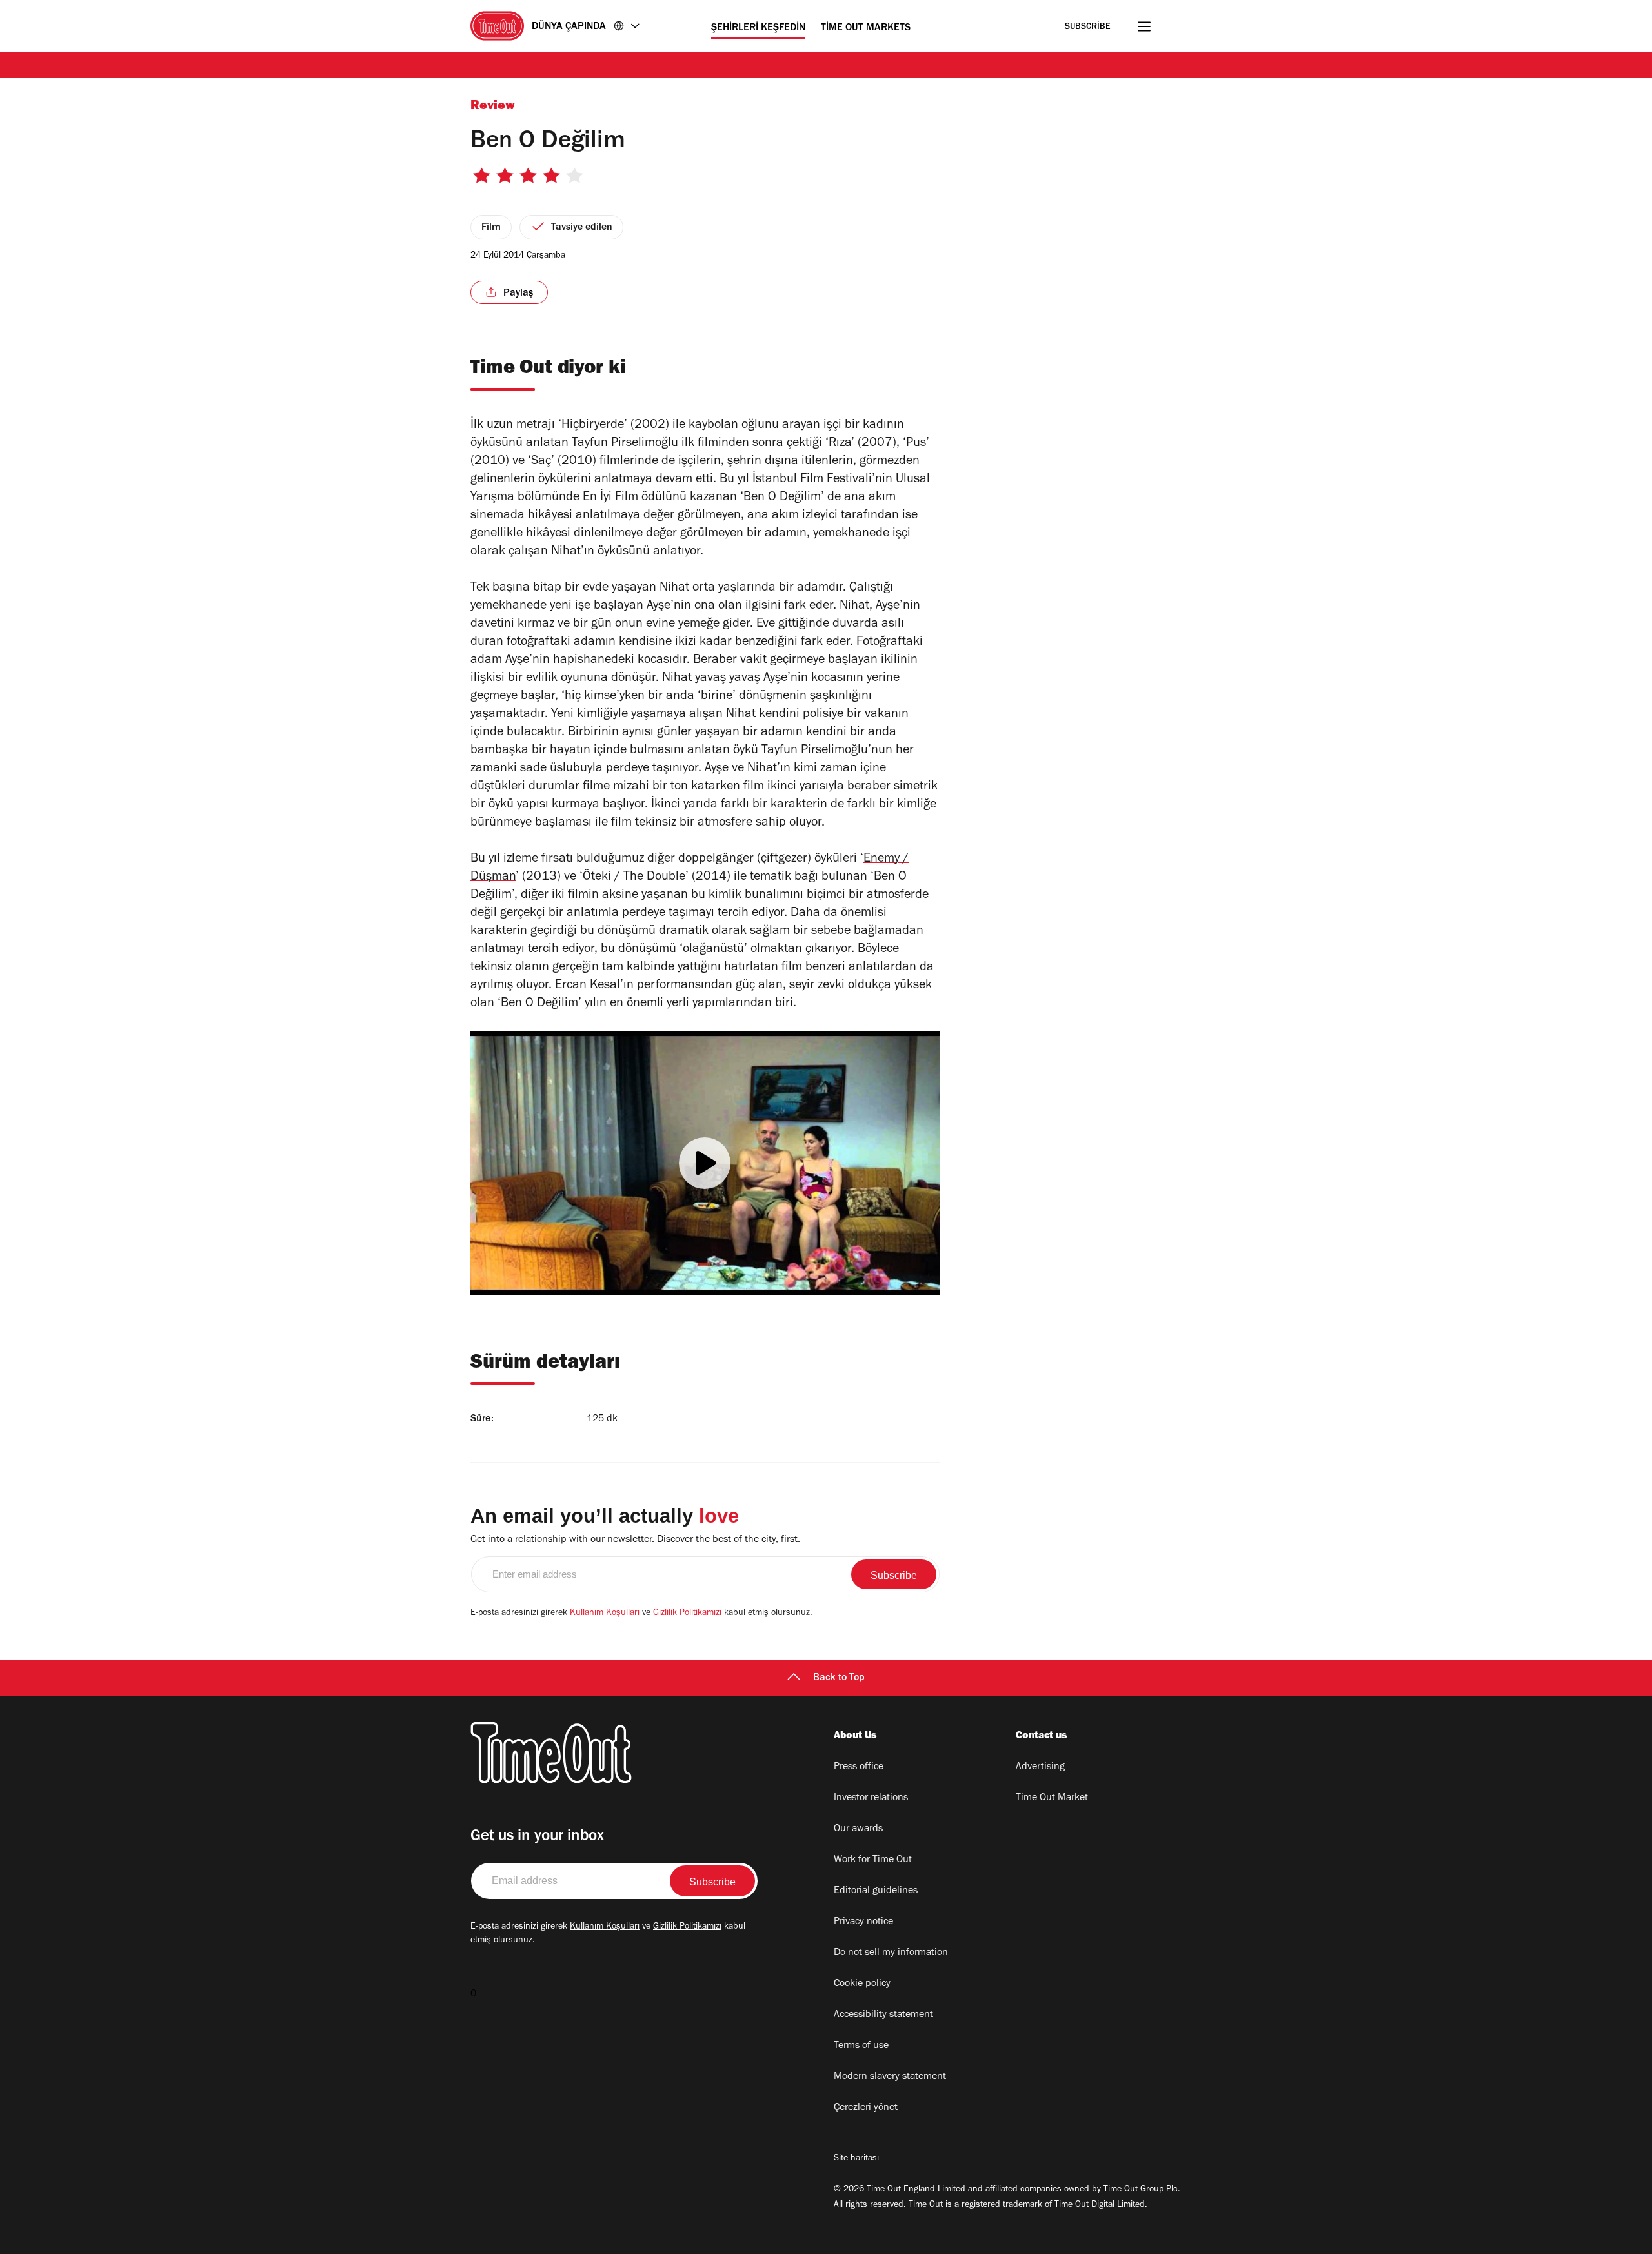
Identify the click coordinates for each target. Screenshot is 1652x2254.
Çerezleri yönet (866, 2108)
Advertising (1040, 1767)
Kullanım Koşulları (605, 1614)
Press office (859, 1767)
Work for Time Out (873, 1860)
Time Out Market (1052, 1798)
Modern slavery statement (890, 2077)
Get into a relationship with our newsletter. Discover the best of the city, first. (635, 1540)
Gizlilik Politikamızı (687, 1614)
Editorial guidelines (876, 1891)
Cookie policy (862, 1984)
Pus (916, 444)
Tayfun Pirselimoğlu (625, 444)
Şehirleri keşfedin (758, 28)
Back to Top (839, 1678)
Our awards (858, 1829)
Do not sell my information (891, 1953)
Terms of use (861, 2046)
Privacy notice (863, 1922)
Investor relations (871, 1798)
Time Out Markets (866, 28)
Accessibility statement (883, 2015)
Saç (541, 462)
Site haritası (856, 2159)
